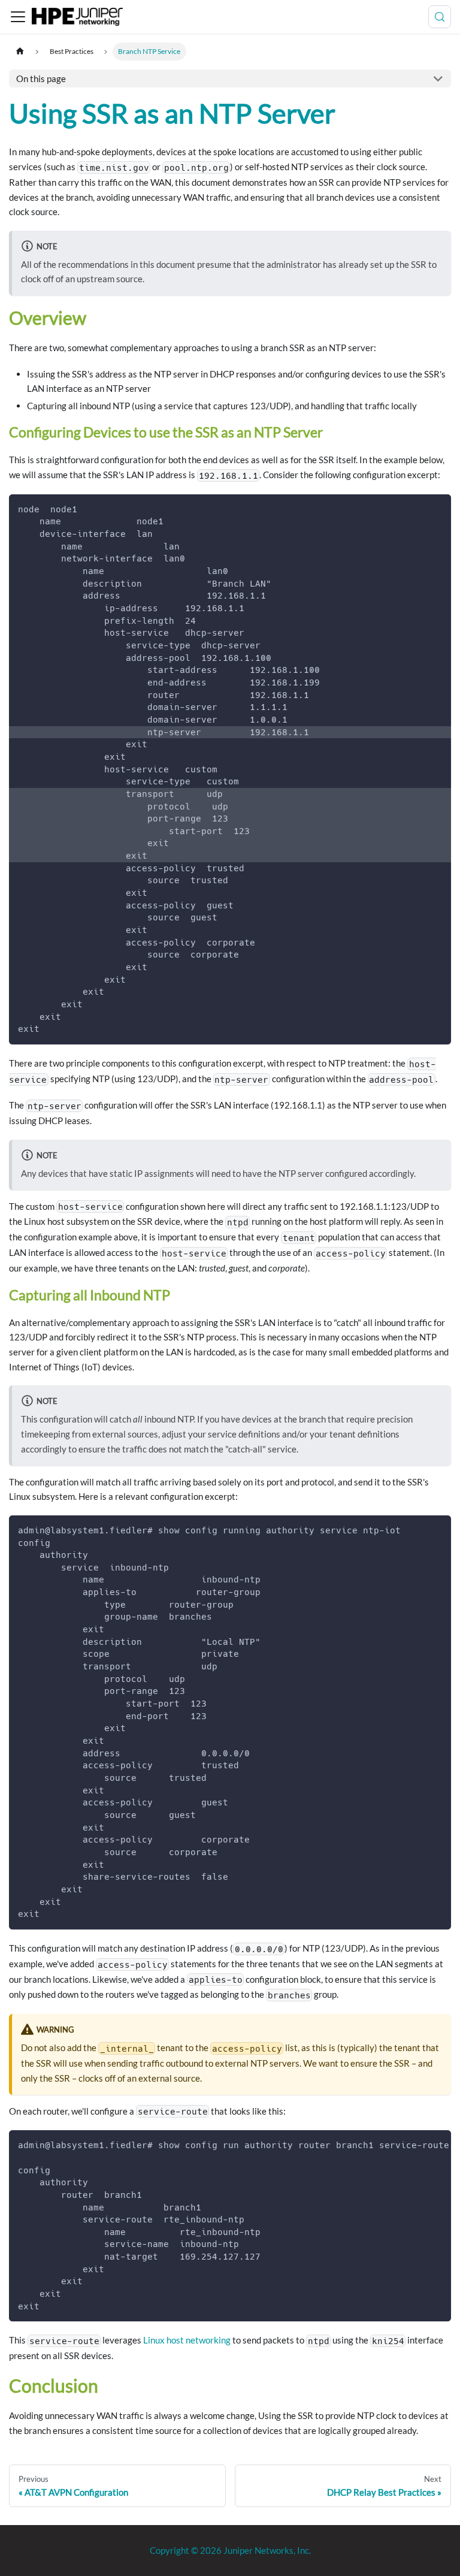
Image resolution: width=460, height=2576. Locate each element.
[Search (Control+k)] (440, 17)
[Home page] (20, 51)
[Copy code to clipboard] (438, 508)
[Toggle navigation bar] (18, 17)
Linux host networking (187, 2340)
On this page (41, 78)
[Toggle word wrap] (417, 2145)
